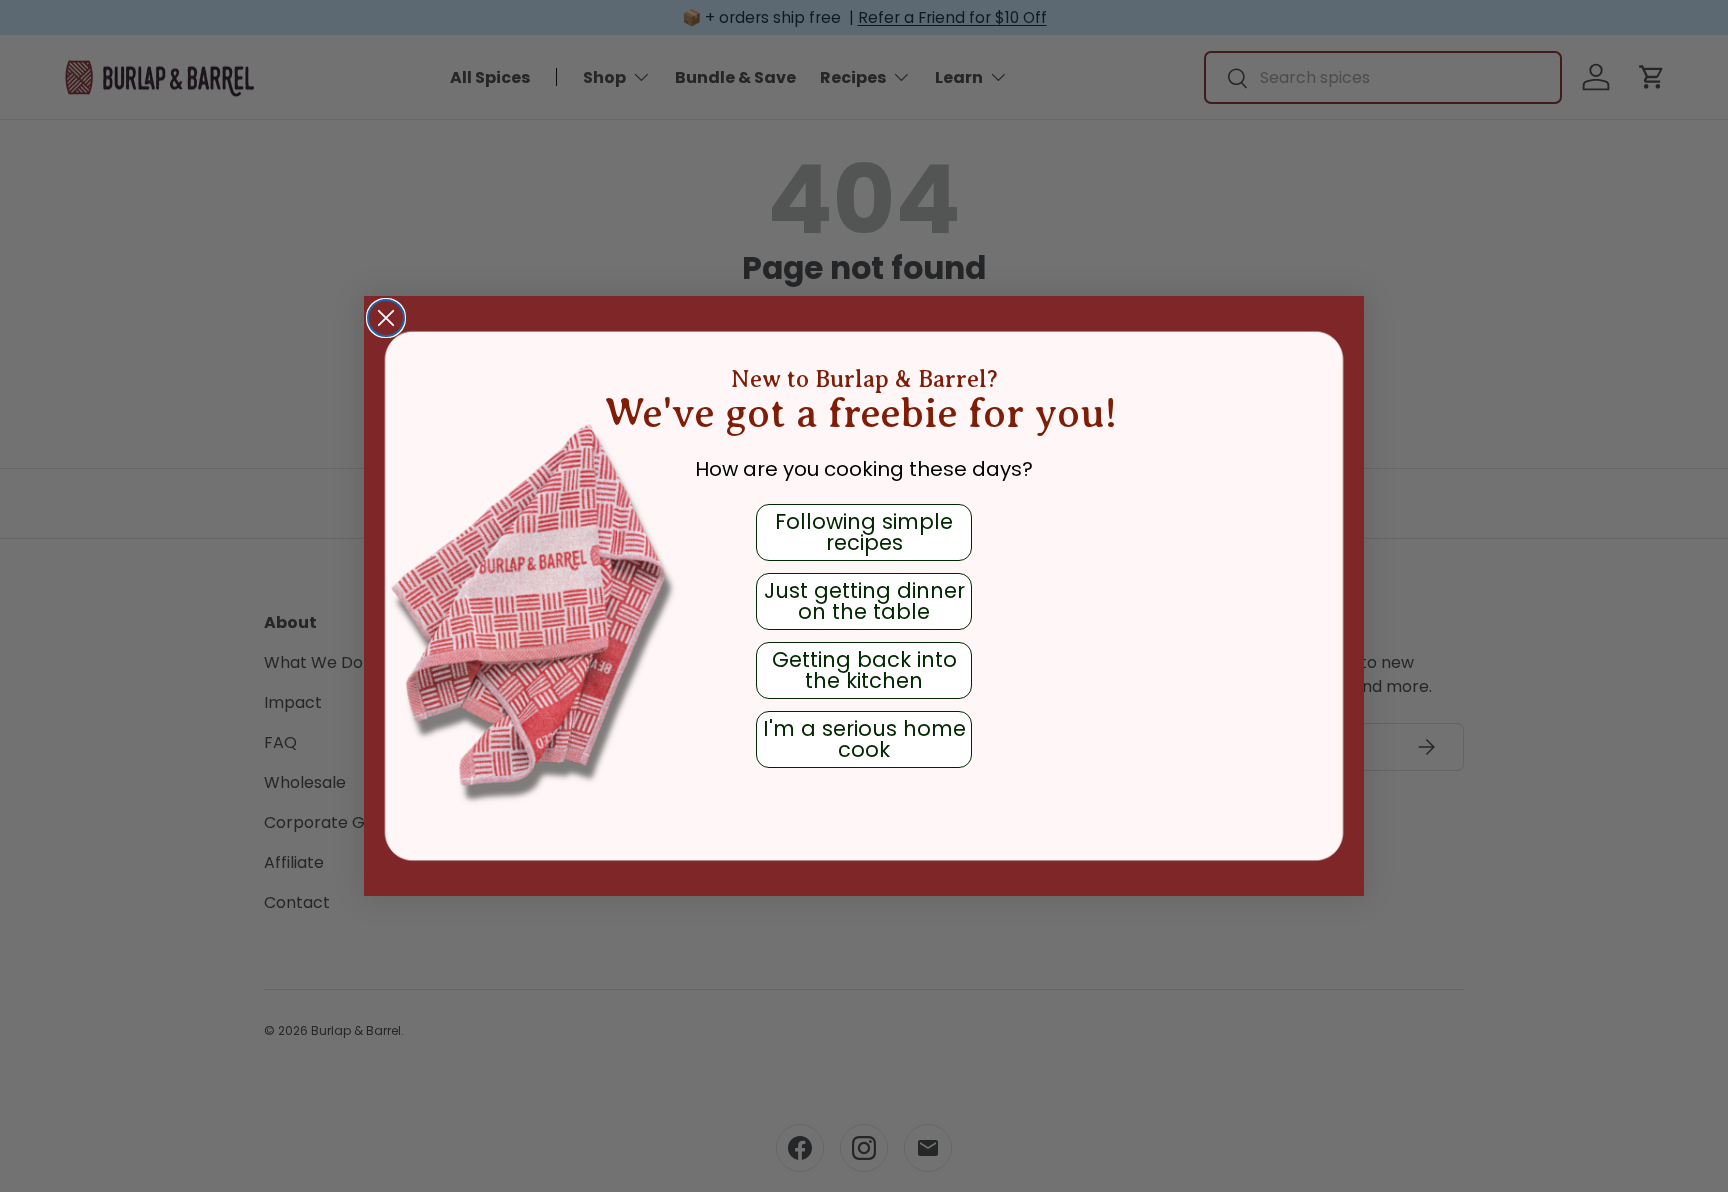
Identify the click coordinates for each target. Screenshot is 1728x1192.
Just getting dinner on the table (864, 601)
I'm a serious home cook (864, 739)
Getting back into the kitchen (864, 670)
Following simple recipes (864, 532)
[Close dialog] (386, 318)
